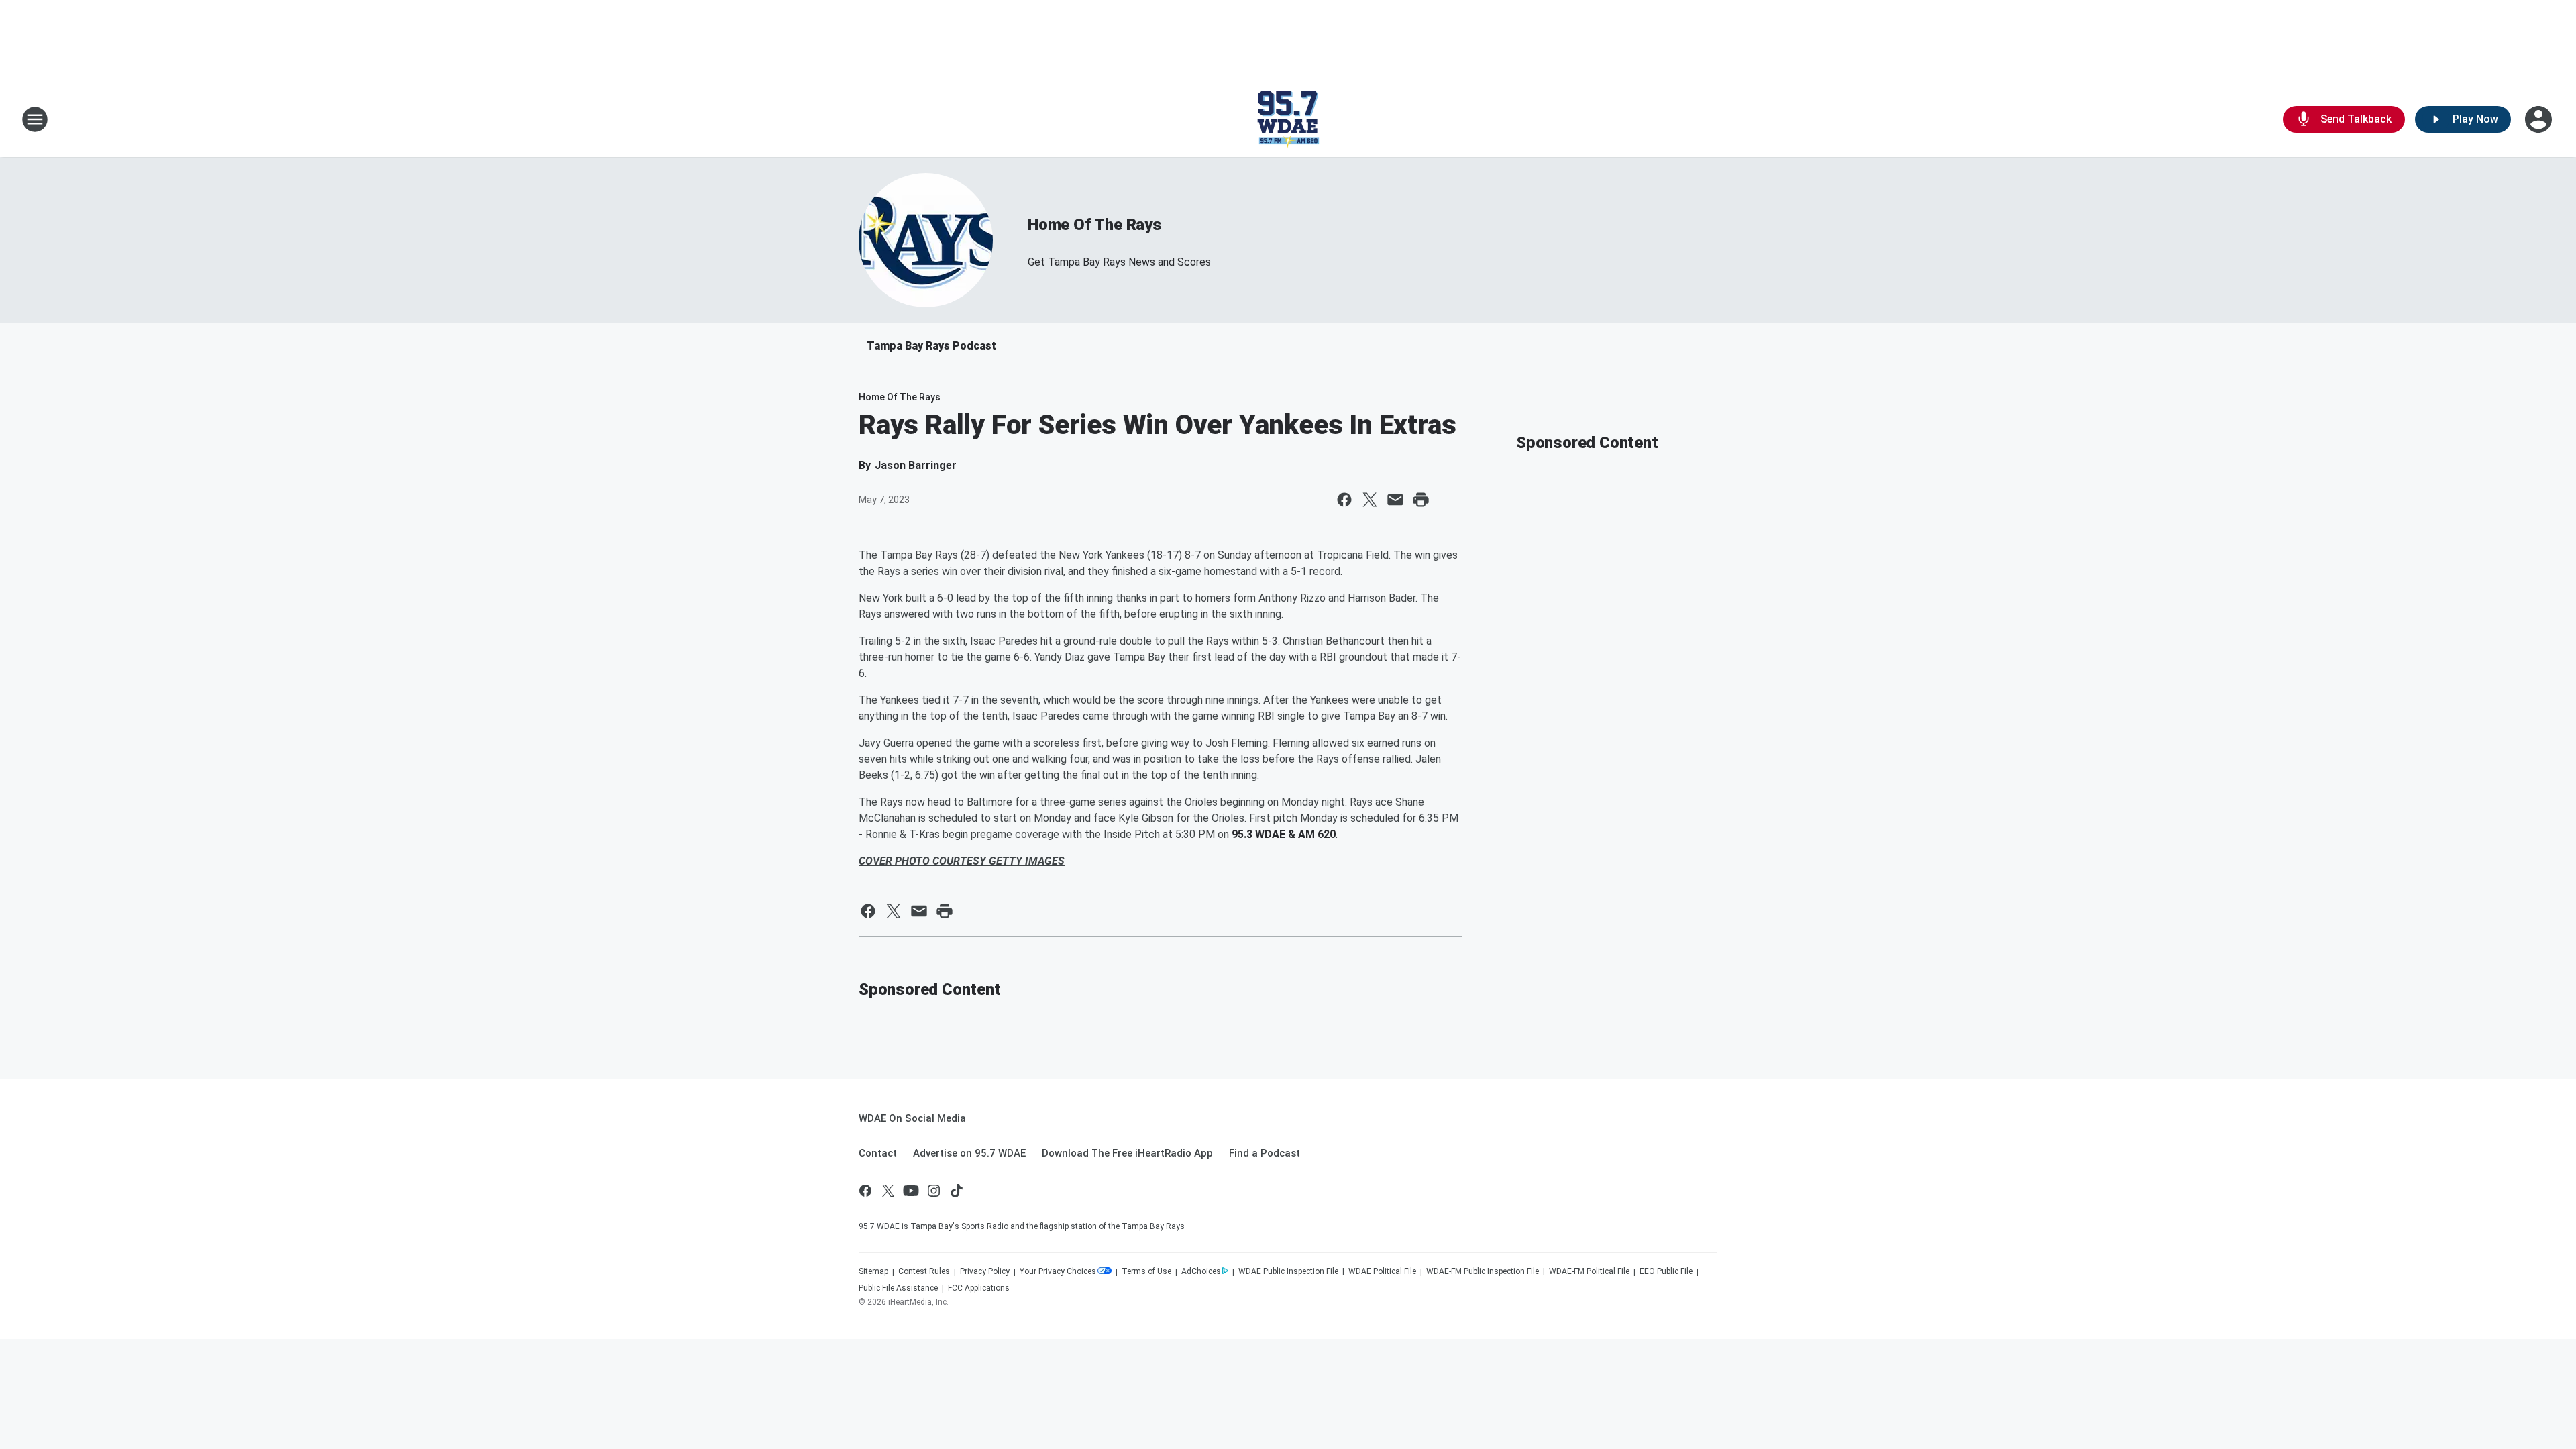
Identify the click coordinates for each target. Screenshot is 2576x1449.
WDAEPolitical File (1382, 1271)
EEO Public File (1666, 1271)
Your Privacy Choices (1058, 1271)
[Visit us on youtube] (911, 1191)
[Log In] (2540, 119)
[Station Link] (1288, 119)
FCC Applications (979, 1288)
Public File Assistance (898, 1288)
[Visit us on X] (888, 1191)
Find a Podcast (1265, 1153)
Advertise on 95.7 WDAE (969, 1153)
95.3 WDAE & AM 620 (1284, 834)
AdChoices (1201, 1271)
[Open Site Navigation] (35, 119)
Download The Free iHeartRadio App (1127, 1153)
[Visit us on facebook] (865, 1191)
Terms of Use (1146, 1271)
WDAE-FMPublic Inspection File (1483, 1271)
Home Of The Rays (1095, 225)
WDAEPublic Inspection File (1288, 1271)
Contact (878, 1153)
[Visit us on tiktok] (957, 1191)
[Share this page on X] (1370, 500)
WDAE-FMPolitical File (1589, 1271)
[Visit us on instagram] (934, 1191)
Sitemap (873, 1271)
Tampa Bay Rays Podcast (931, 346)
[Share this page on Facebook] (1344, 500)
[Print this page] (1421, 500)
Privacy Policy (985, 1271)
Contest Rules (924, 1271)
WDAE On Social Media (912, 1118)
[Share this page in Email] (1395, 500)
